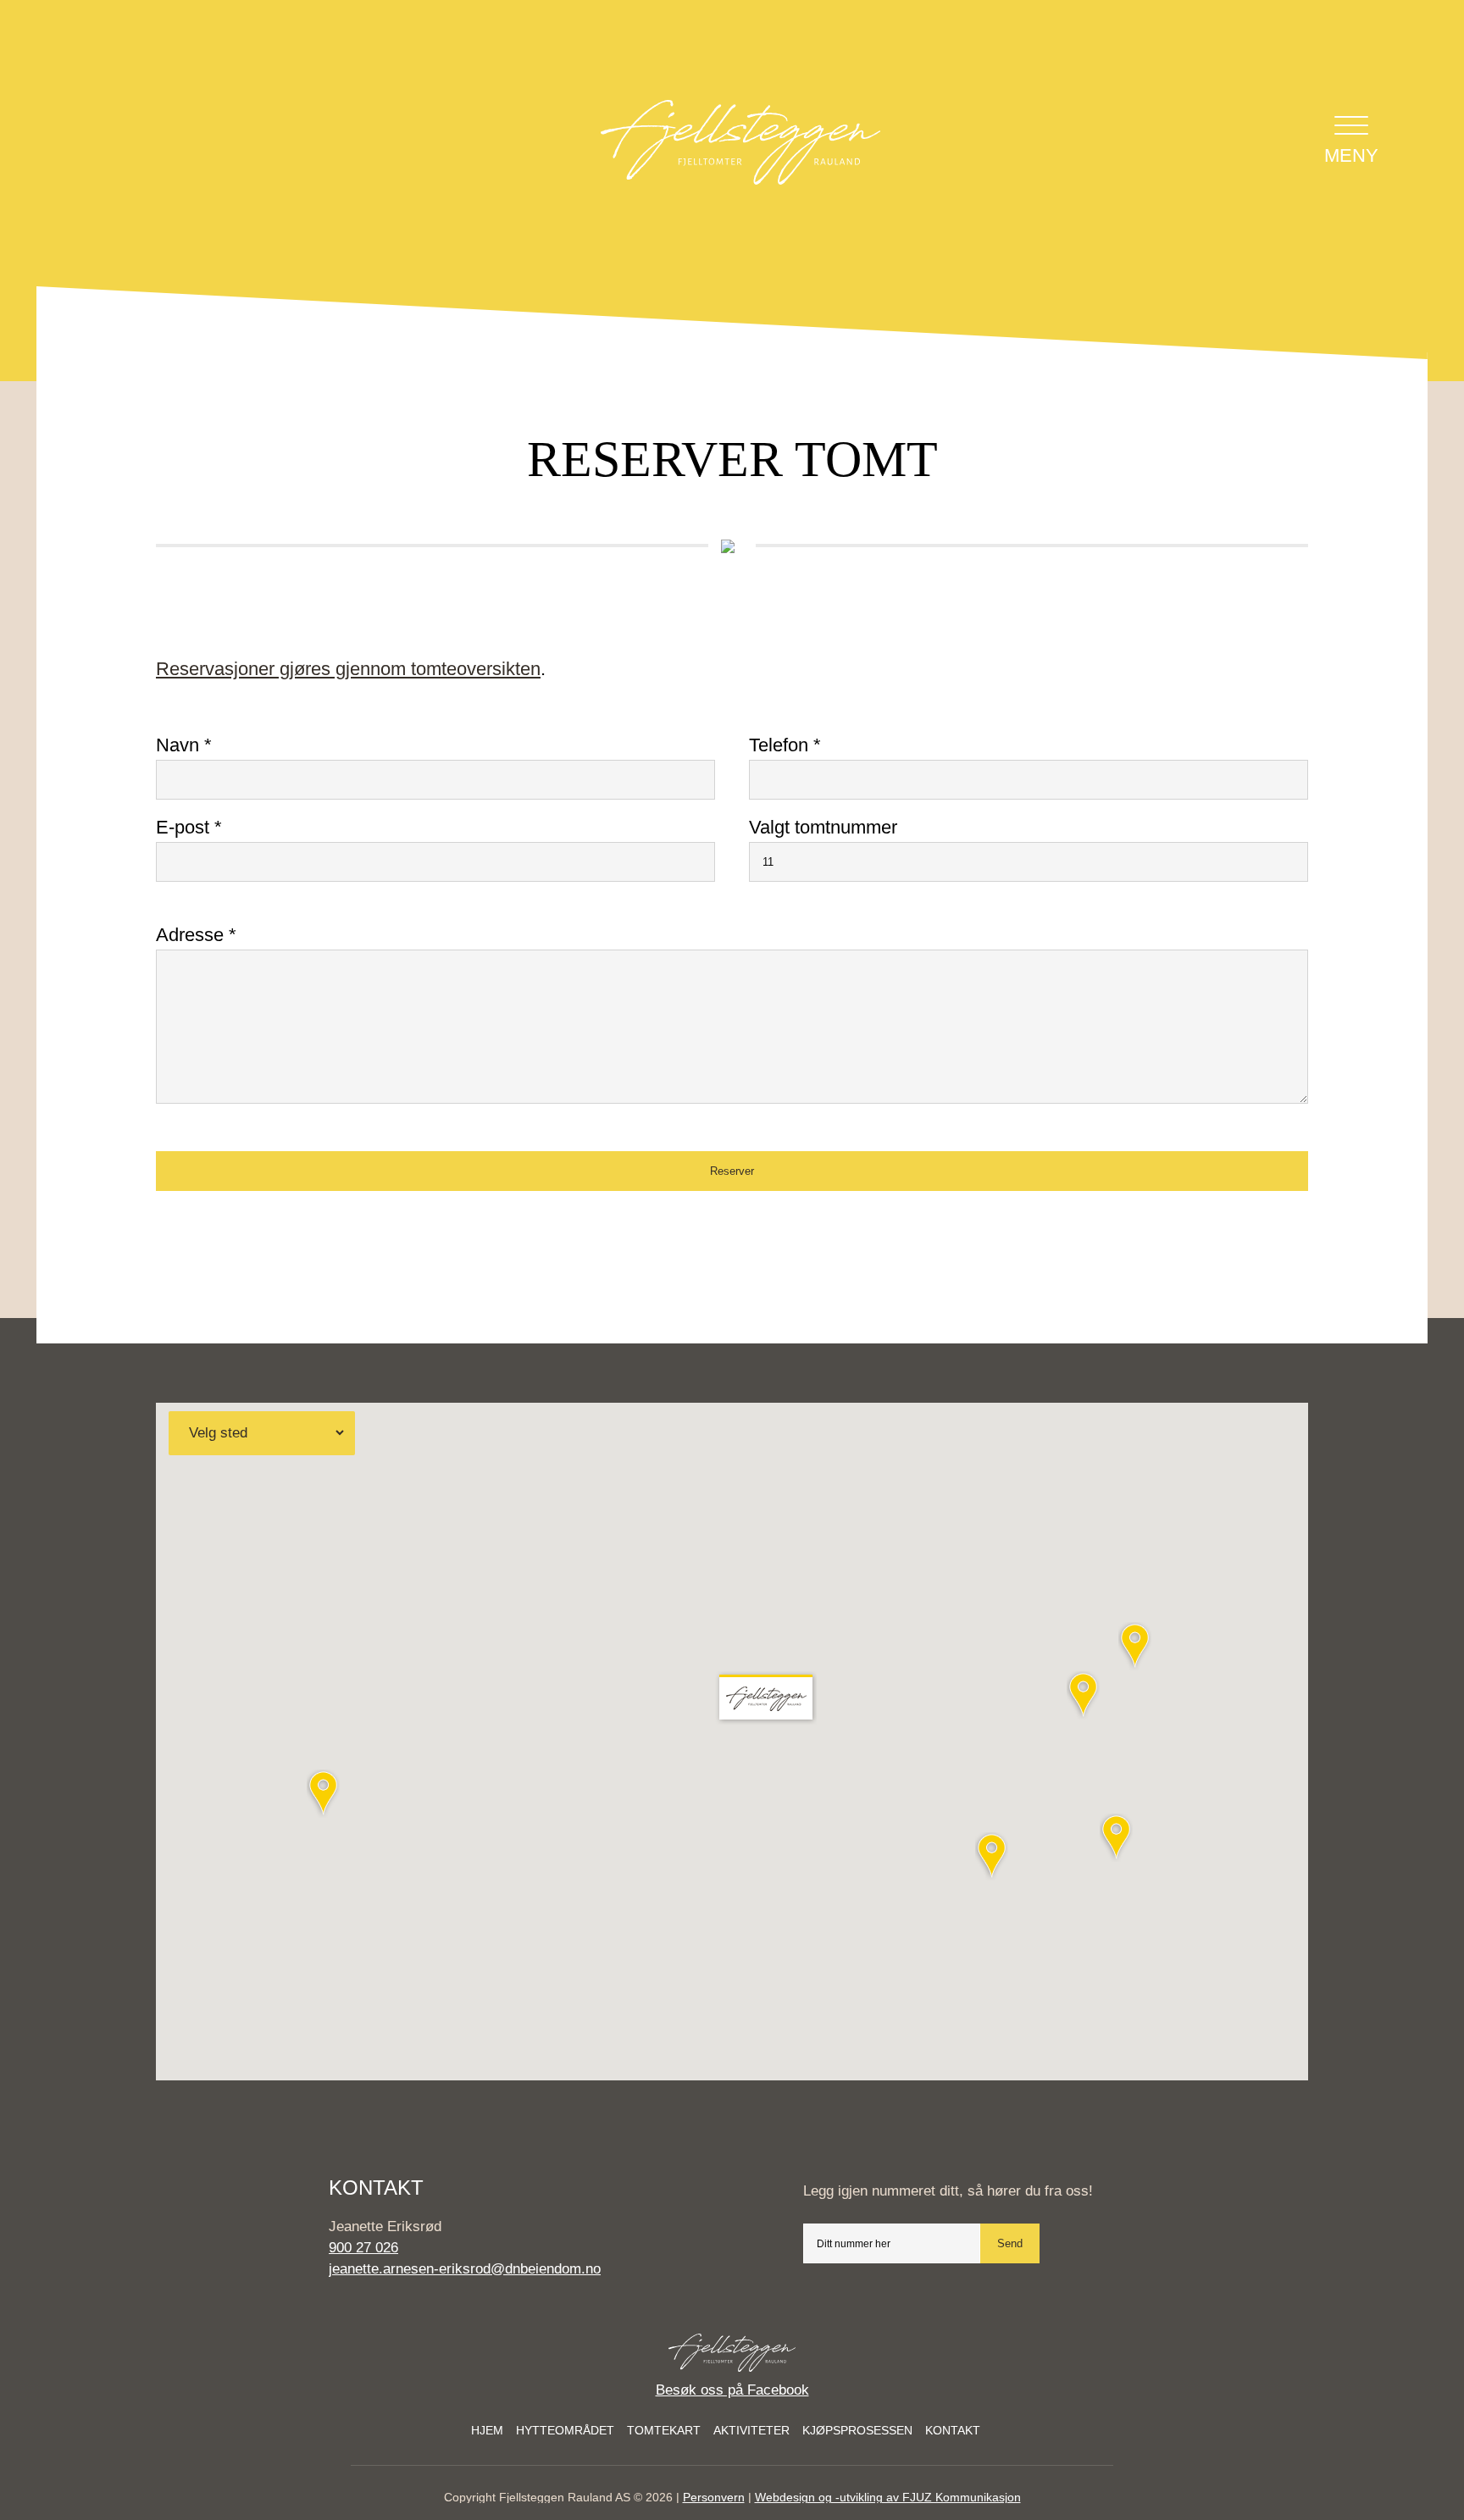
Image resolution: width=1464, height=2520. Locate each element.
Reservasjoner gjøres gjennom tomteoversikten (348, 669)
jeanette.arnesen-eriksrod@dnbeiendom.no (465, 2269)
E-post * (189, 827)
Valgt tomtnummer (823, 827)
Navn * (184, 745)
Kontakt (953, 2430)
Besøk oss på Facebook (732, 2390)
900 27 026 (363, 2248)
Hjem (487, 2430)
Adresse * (196, 935)
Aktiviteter (751, 2430)
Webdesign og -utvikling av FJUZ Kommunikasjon (888, 2497)
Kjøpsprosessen (857, 2430)
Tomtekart (664, 2430)
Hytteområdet (565, 2430)
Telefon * (785, 745)
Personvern (714, 2497)
